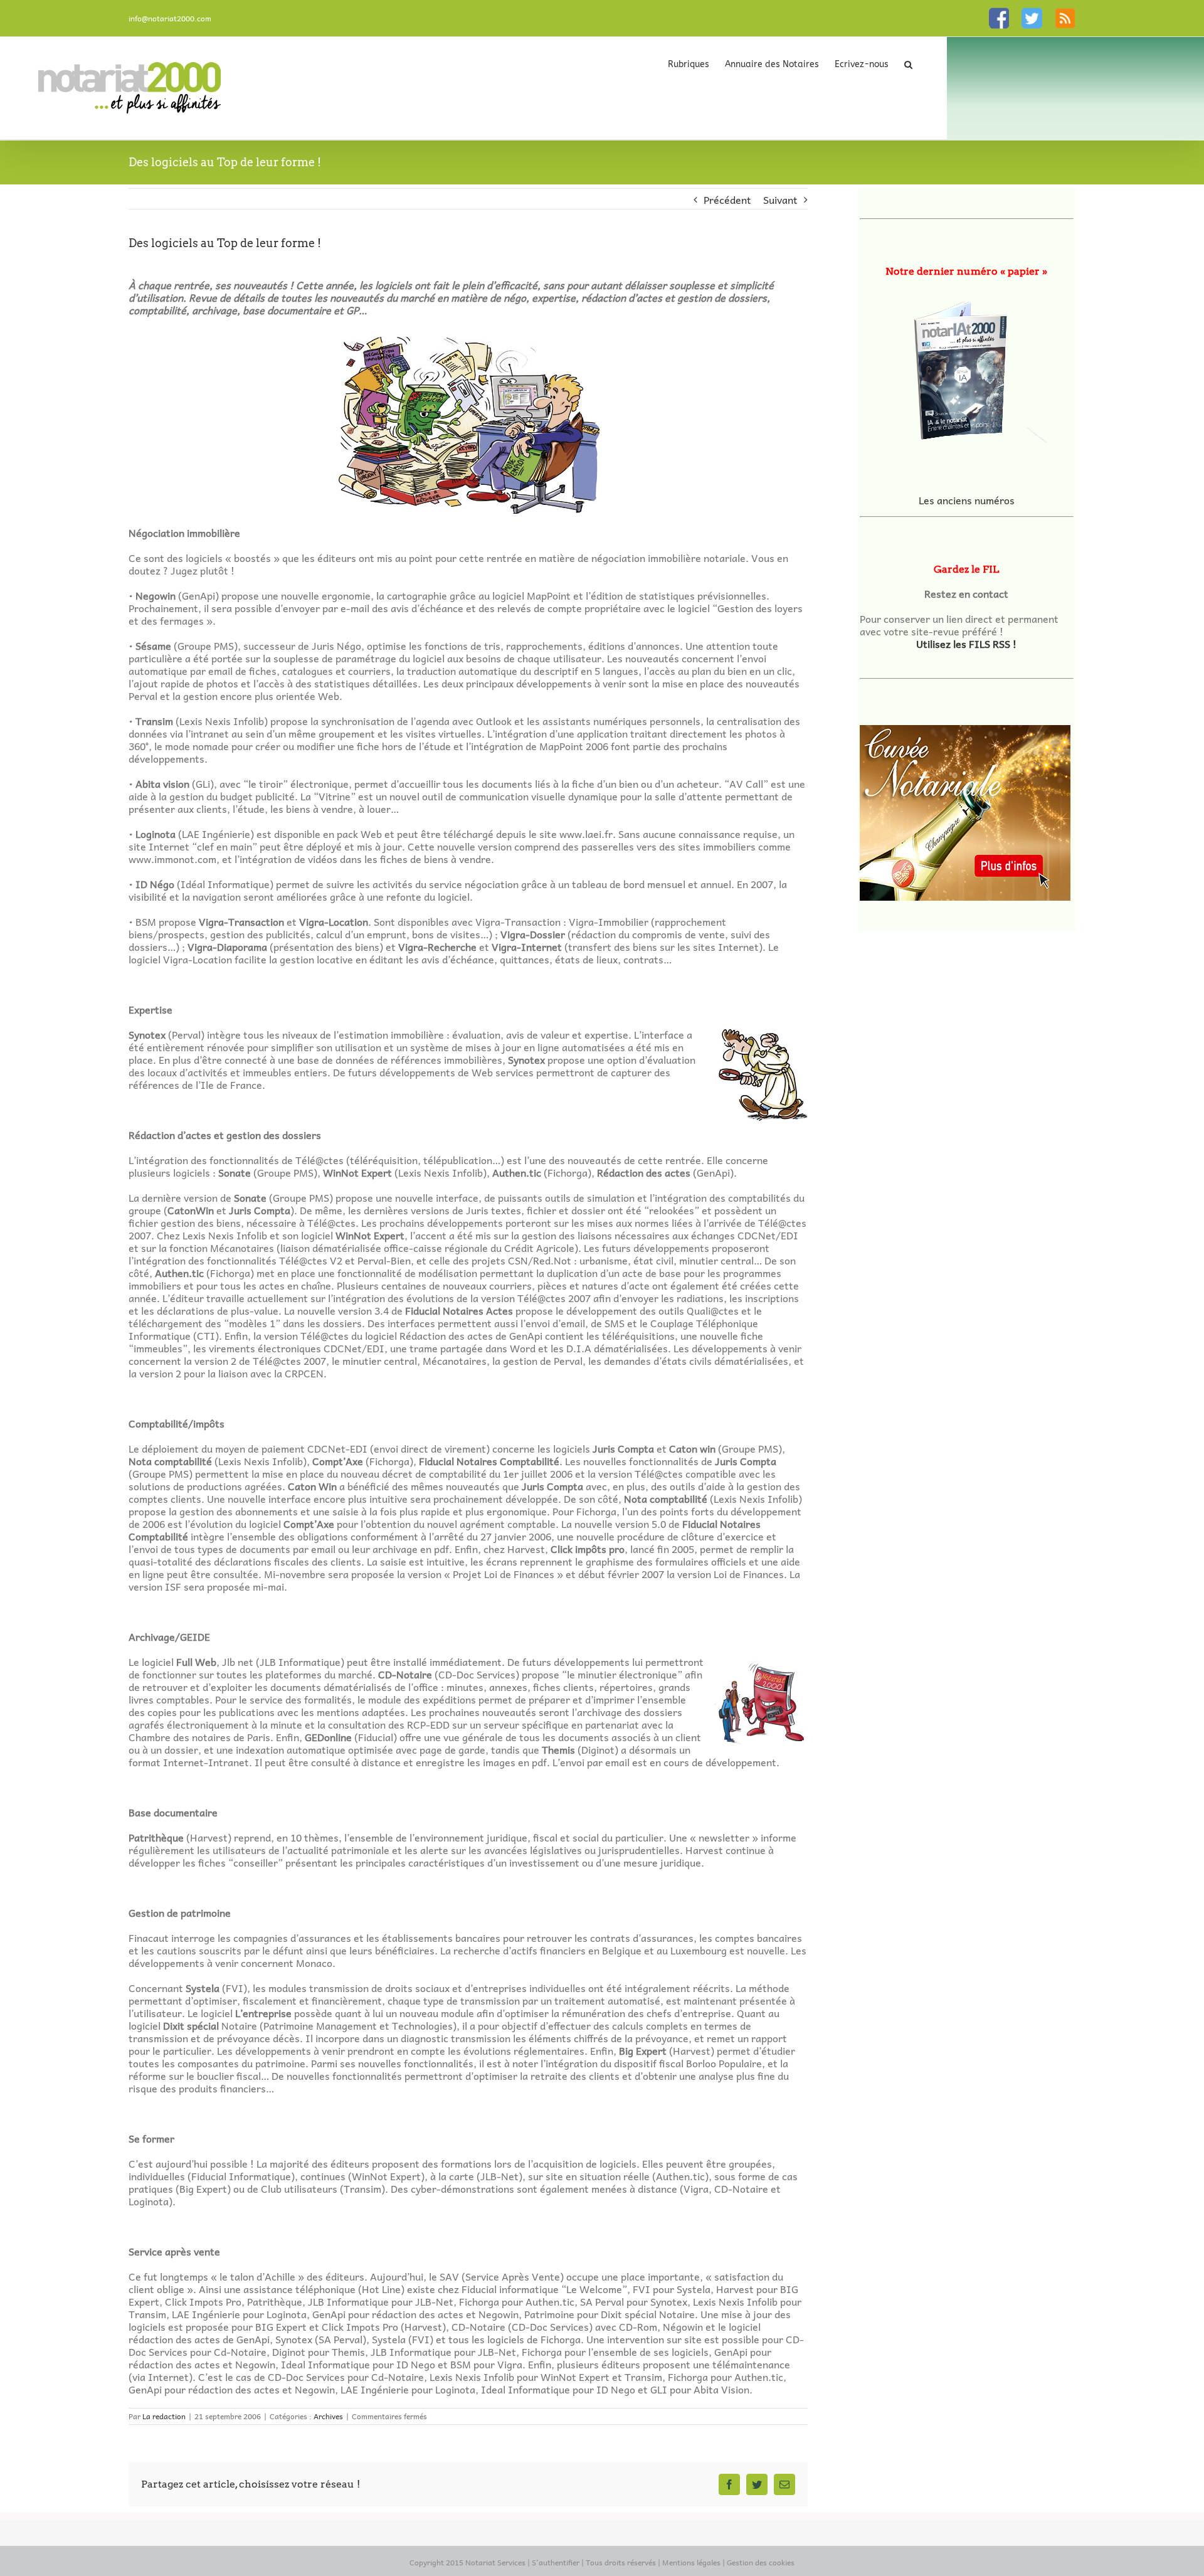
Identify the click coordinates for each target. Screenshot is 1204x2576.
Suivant (780, 199)
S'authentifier (556, 2562)
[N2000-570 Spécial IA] (967, 366)
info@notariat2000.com (170, 18)
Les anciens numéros (967, 500)
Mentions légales (691, 2562)
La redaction (164, 2416)
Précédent (727, 199)
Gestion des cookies (761, 2562)
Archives (328, 2416)
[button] (908, 64)
